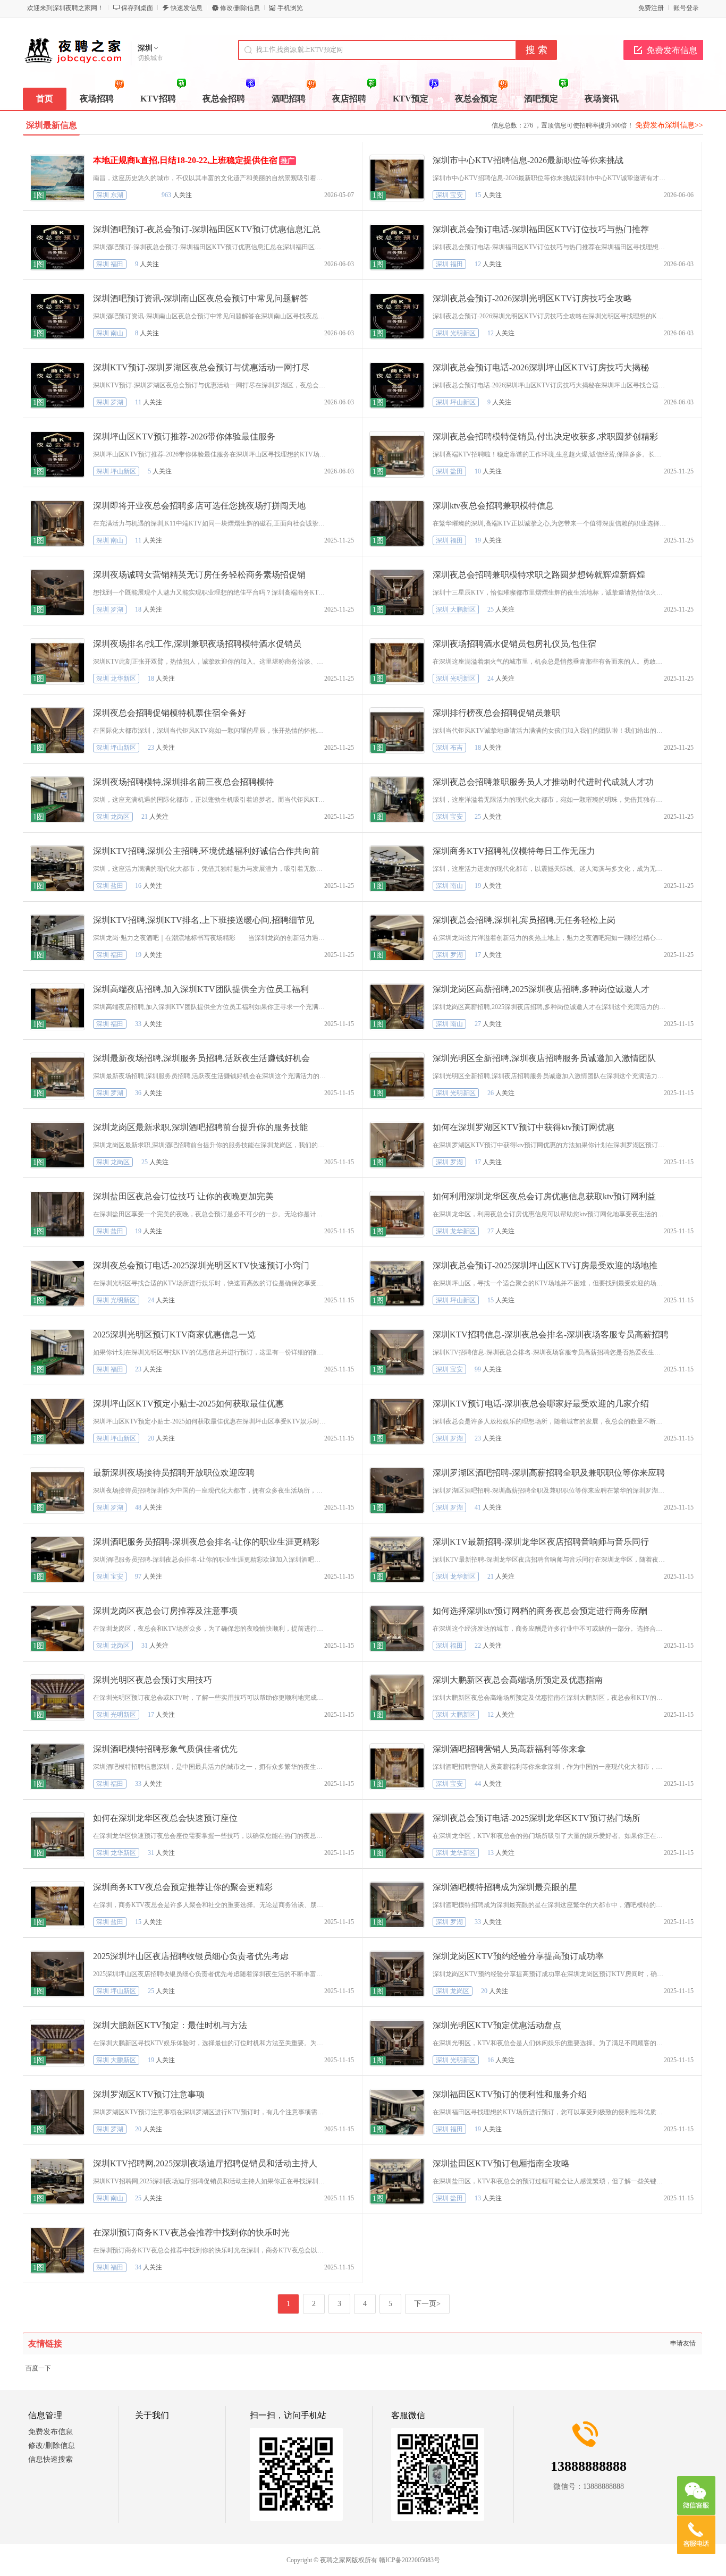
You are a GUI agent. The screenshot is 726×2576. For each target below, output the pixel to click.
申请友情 (683, 2343)
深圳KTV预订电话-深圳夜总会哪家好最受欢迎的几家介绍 (541, 1404)
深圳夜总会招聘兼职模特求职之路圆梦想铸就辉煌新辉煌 (539, 575)
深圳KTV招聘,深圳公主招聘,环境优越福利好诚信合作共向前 (206, 851)
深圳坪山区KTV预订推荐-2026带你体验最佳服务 (184, 437)
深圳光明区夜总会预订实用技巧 (153, 1680)
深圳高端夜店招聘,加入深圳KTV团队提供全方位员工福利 (201, 989)
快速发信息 (187, 8)
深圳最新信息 (52, 125)
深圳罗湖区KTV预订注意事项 (149, 2094)
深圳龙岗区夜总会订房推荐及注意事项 (165, 1611)
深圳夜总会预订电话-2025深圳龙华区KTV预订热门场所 (537, 1818)
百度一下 (38, 2368)
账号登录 (686, 8)
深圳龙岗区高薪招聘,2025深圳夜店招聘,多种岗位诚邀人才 (541, 989)
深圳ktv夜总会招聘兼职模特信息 (493, 506)
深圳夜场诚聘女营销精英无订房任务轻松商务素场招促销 (199, 575)
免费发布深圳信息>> (669, 125)
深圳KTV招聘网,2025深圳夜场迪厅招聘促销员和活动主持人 (205, 2163)
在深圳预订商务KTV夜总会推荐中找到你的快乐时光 (191, 2232)
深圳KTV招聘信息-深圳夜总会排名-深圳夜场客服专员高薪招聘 (551, 1334)
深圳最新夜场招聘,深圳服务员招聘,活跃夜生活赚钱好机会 (201, 1058)
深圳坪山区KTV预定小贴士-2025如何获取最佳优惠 (188, 1404)
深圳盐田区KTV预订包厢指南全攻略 (501, 2163)
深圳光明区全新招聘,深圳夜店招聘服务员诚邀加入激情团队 (544, 1058)
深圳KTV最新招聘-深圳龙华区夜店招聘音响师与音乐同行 (541, 1542)
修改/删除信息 (240, 8)
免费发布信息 (672, 50)
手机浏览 (290, 8)
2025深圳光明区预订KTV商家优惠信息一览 (174, 1334)
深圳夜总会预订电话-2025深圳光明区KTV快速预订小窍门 (201, 1265)
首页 (45, 99)
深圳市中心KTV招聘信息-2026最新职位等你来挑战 (528, 160)
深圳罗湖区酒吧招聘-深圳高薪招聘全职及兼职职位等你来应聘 (549, 1473)
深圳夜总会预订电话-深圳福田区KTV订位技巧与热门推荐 (541, 229)
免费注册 (651, 8)
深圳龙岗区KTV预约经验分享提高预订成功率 (518, 1956)
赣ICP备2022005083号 (410, 2560)
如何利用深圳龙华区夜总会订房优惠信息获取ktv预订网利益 (544, 1196)
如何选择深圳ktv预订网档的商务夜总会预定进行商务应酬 (540, 1611)
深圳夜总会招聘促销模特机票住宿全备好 (170, 713)
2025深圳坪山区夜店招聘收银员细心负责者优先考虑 (191, 1956)
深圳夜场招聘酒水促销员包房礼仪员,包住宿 (514, 644)
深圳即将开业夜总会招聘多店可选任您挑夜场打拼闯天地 (199, 506)
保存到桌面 (137, 8)
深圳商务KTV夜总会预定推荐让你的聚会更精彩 (183, 1887)
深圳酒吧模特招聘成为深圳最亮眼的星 (505, 1887)
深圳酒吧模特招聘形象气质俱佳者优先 (165, 1749)
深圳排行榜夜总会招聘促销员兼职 (496, 713)
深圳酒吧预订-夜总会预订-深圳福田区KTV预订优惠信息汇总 (207, 229)
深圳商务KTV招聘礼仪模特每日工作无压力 (514, 851)
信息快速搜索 (50, 2459)
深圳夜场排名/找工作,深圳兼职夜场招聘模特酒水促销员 (197, 644)
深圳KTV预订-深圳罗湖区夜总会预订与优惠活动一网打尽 (201, 367)
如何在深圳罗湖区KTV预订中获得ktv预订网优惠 (524, 1127)
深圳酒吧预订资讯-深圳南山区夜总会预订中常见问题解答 (201, 298)
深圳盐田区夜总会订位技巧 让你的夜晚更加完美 (183, 1196)
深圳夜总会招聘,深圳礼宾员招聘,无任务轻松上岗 (524, 920)
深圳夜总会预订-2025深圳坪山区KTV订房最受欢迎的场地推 (545, 1265)
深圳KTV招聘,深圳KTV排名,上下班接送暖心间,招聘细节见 (204, 920)
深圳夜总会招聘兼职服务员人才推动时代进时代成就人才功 (543, 782)
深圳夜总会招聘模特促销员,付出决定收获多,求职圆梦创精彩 (545, 437)
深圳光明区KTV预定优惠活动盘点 (497, 2025)
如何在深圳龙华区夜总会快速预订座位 (165, 1818)
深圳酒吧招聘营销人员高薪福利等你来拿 (509, 1749)
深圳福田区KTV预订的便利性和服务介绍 (510, 2094)
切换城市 (150, 58)
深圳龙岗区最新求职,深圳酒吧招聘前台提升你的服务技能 (200, 1127)
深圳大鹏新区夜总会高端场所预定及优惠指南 (518, 1680)
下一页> (427, 2304)
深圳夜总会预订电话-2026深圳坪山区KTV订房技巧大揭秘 (541, 367)
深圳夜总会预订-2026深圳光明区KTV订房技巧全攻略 (532, 298)
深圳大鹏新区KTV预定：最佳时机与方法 (170, 2025)
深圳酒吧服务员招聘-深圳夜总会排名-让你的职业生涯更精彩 (206, 1542)
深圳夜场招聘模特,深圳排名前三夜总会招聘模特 (183, 782)
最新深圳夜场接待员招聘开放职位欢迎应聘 (174, 1473)
